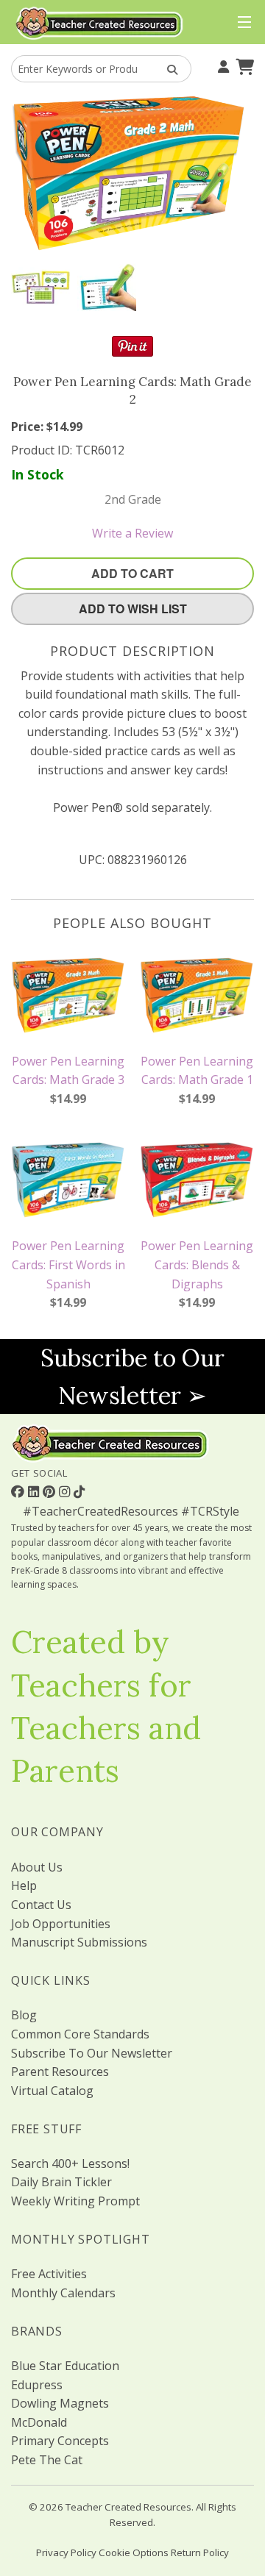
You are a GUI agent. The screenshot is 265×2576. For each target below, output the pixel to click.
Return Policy (200, 2552)
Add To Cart (132, 573)
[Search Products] (167, 69)
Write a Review (132, 533)
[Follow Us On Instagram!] (66, 1491)
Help (24, 1885)
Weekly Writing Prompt (75, 2201)
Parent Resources (60, 2072)
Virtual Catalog (52, 2091)
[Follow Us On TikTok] (79, 1491)
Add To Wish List (133, 609)
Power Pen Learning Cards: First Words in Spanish (68, 1264)
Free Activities (49, 2274)
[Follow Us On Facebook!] (20, 1491)
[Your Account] (222, 65)
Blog (24, 2015)
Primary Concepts (60, 2441)
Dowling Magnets (60, 2403)
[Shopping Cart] (243, 65)
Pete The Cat (47, 2460)
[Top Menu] (241, 23)
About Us (37, 1867)
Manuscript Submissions (79, 1942)
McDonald (39, 2422)
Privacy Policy (66, 2552)
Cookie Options (134, 2552)
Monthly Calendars (63, 2293)
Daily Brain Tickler (61, 2182)
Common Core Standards (80, 2034)
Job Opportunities (61, 1924)
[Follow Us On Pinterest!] (51, 1491)
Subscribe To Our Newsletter (92, 2053)
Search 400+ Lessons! (70, 2163)
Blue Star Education (65, 2366)
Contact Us (41, 1905)
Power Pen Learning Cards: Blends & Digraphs (197, 1264)
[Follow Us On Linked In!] (35, 1491)
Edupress (37, 2385)
